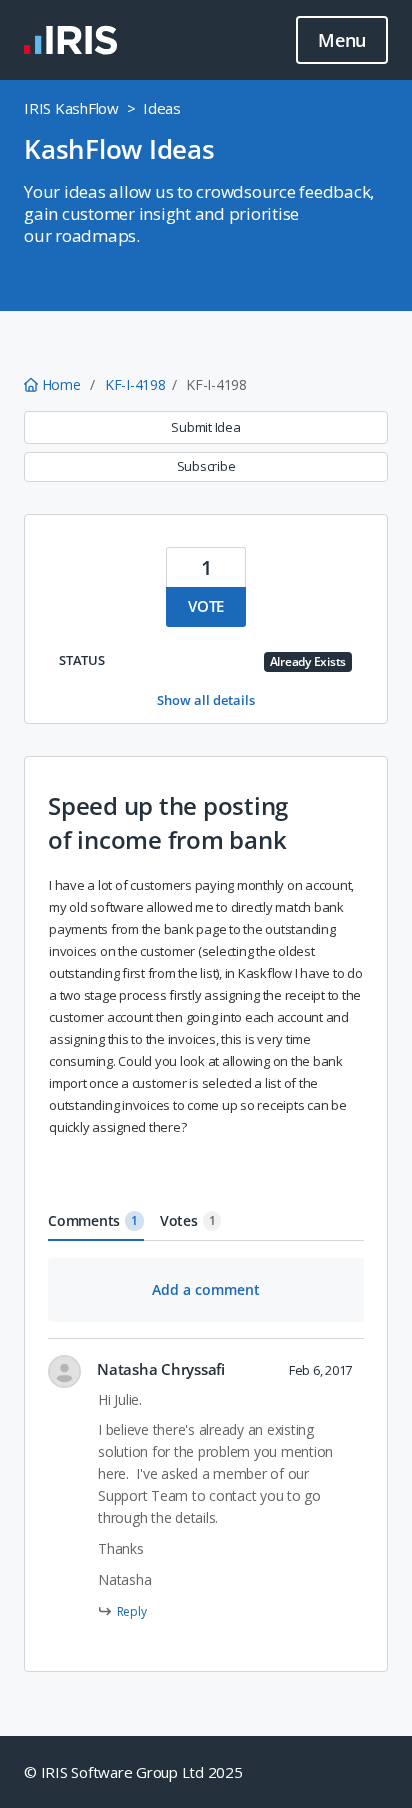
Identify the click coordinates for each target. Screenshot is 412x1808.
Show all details (206, 700)
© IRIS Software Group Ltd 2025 (133, 1772)
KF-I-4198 (135, 384)
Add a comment (206, 1289)
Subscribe (206, 466)
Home (61, 384)
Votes (188, 1220)
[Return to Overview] (70, 40)
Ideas (162, 108)
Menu (342, 40)
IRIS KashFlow (71, 108)
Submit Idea (205, 427)
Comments (93, 1220)
